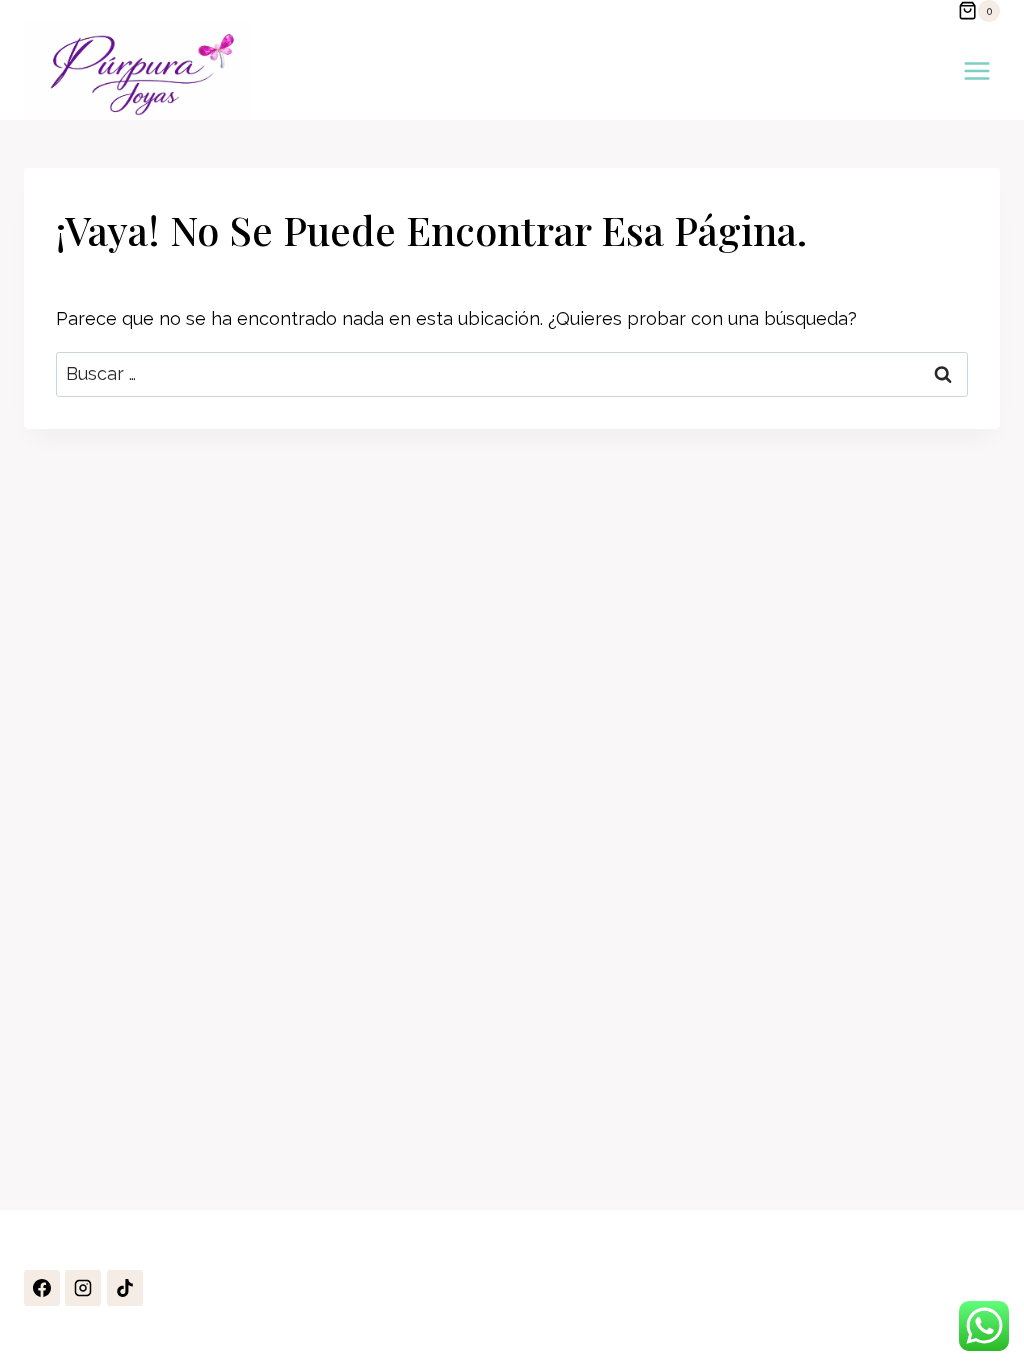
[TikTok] (125, 1288)
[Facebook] (42, 1288)
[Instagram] (83, 1288)
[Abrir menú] (976, 70)
